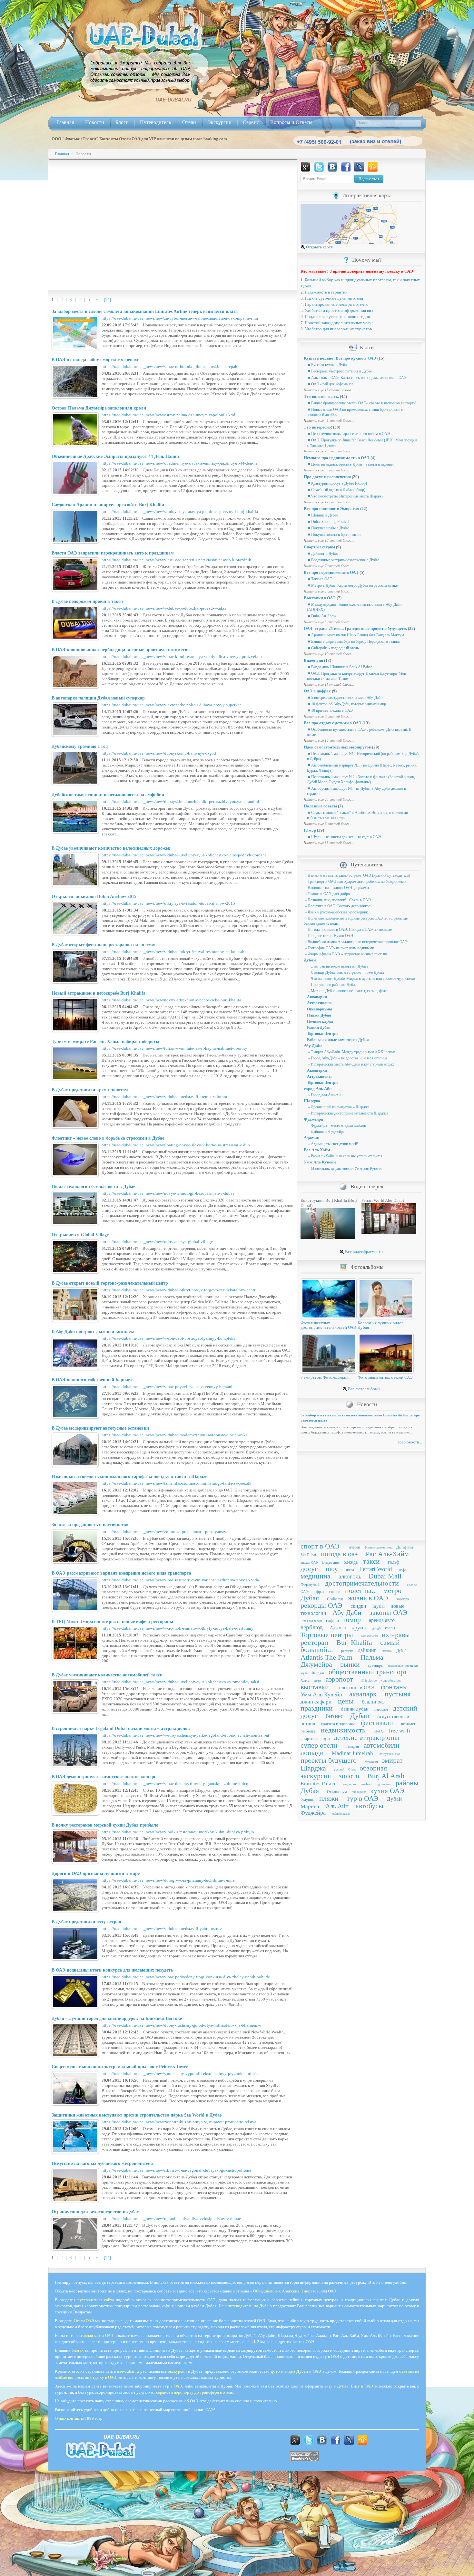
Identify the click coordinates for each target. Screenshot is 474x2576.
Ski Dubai (308, 1555)
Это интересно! (318, 427)
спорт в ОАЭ (320, 1546)
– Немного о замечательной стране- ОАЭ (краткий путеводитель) (357, 875)
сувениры (376, 1665)
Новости (95, 122)
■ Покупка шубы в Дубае (328, 528)
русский (339, 1770)
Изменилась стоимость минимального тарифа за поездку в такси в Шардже (130, 1476)
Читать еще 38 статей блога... (329, 843)
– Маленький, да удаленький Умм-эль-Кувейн (344, 1168)
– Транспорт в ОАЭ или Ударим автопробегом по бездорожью (355, 882)
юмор (352, 1620)
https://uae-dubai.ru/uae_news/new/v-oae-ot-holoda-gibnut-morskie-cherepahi (170, 367)
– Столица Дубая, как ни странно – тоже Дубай (345, 972)
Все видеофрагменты (364, 1252)
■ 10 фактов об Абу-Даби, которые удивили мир (346, 704)
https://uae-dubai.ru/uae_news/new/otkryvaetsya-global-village (157, 1242)
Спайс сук (335, 1599)
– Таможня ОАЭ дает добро (327, 894)
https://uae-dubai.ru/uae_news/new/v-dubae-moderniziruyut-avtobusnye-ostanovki (174, 1435)
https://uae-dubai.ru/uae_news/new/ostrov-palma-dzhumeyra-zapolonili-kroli (169, 415)
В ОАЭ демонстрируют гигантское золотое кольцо (103, 1777)
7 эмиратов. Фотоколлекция (326, 1377)
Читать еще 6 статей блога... (328, 716)
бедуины (307, 1799)
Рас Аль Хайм (317, 1150)
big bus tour (384, 1784)
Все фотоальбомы (364, 1389)
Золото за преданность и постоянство (90, 1525)
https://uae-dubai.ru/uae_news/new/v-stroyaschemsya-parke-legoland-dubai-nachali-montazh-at (185, 1735)
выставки (315, 1687)
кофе (403, 1570)
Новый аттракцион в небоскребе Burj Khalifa (99, 993)
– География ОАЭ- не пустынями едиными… (341, 948)
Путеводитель (155, 122)
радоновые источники (403, 1666)
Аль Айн (337, 1806)
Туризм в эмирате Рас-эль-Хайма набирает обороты (105, 1042)
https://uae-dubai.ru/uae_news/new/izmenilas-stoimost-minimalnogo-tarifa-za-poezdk (177, 1483)
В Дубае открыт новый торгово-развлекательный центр (110, 1283)
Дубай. (402, 1651)
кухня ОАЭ (387, 1791)
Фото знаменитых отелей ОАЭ (385, 1377)
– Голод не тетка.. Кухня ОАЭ (328, 936)
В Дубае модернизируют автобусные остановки (100, 1428)
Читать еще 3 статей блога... (328, 470)
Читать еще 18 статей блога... (329, 540)
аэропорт (339, 1679)
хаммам (387, 1651)
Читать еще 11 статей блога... (329, 390)
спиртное (309, 1738)
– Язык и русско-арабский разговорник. (336, 912)
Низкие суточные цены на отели (334, 298)
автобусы (370, 1806)
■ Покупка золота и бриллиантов (334, 535)
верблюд (312, 1627)
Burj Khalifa (354, 1642)
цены (346, 1701)
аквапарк (363, 1694)
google (377, 1628)
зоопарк (403, 1599)
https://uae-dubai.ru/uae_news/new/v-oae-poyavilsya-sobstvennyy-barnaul (167, 1387)
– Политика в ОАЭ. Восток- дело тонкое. (337, 906)
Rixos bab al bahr (311, 1621)
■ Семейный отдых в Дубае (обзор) (336, 490)
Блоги (122, 122)
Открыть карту (319, 247)
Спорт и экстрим (319, 547)
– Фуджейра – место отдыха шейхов (336, 1125)
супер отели (319, 1745)
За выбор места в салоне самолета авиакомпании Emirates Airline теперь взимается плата (145, 311)
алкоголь (350, 1576)
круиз (359, 1627)
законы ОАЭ (389, 1612)
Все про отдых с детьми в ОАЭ (333, 723)
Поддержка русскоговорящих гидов (337, 317)
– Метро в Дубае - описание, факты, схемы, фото (347, 991)
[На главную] (144, 36)
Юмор (310, 830)
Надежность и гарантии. (327, 292)
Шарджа (312, 1101)
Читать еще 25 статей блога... (329, 799)
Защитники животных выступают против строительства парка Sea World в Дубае (137, 2115)
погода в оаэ (339, 1554)
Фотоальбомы (367, 1267)
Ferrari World (376, 1569)
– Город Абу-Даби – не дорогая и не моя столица (347, 1058)
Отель (352, 1770)
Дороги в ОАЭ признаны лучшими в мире (96, 1873)
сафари (332, 1621)
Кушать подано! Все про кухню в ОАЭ (340, 358)
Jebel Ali (379, 1731)
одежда (351, 1562)
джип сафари (316, 1702)
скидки (358, 1606)
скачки (412, 1584)
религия (347, 1651)
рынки (350, 1664)
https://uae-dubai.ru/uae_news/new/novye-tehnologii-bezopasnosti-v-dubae (168, 1193)
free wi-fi (400, 1731)
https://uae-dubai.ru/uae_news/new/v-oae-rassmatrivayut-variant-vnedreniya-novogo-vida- (181, 1580)
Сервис (251, 122)
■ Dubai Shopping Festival (328, 522)
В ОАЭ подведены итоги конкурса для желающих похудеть (112, 1970)
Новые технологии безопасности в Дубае (93, 1187)
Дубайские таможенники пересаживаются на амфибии (108, 795)
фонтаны (394, 1687)
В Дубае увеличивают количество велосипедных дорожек (111, 848)
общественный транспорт (368, 1672)
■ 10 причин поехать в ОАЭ (330, 710)
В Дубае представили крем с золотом (90, 1090)
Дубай (310, 960)
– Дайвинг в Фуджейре (326, 1132)
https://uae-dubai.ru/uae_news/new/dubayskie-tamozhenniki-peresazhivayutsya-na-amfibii (181, 801)
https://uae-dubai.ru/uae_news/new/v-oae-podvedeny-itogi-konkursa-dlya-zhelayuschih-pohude (186, 1977)
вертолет (408, 1724)
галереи (354, 1547)
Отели (189, 122)
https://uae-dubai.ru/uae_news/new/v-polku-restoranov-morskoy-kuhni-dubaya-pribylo (178, 1832)
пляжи (329, 1798)
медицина (316, 1576)
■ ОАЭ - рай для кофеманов (330, 384)
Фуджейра (313, 1119)
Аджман (311, 1138)
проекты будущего (329, 1760)
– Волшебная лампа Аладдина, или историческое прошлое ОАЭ (356, 942)
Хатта (305, 1680)
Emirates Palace (319, 1784)
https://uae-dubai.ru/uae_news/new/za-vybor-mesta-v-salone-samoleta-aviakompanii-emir (180, 318)
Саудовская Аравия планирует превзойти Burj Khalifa (108, 505)
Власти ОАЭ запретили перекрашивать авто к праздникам (113, 553)
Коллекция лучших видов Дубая (380, 1325)
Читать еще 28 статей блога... (329, 451)
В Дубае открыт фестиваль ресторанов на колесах (103, 945)
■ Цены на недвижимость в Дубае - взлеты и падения (350, 464)
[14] (107, 299)
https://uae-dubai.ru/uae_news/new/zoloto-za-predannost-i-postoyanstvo (165, 1532)
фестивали (377, 1723)
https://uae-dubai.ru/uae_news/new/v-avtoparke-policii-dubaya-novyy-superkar (171, 705)
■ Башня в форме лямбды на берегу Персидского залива (353, 642)
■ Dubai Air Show (322, 616)
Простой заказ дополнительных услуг (339, 323)
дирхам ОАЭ (309, 1563)
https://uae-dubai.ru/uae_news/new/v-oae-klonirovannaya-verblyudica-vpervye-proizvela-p (182, 656)
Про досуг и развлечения (327, 477)
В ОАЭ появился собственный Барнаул (92, 1380)
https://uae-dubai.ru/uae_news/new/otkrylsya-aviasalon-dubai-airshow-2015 (168, 903)
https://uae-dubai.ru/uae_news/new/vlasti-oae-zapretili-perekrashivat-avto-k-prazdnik (176, 560)
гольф (394, 1562)
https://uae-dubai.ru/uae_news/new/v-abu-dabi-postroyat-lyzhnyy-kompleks (168, 1338)
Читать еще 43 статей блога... (329, 420)
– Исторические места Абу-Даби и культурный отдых (351, 1064)
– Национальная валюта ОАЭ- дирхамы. (337, 888)
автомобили (382, 1745)
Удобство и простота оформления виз (339, 310)
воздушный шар (390, 1754)
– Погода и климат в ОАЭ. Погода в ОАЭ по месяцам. (349, 930)
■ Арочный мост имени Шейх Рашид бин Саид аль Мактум (355, 635)
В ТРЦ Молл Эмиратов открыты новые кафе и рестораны (112, 1621)
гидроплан (350, 1784)
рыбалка (308, 1731)
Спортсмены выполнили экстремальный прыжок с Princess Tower (120, 2067)
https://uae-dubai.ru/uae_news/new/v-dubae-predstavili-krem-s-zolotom (164, 1097)
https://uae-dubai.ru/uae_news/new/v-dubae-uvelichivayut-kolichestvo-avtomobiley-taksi (180, 1682)
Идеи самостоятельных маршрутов (337, 747)
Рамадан (352, 1746)
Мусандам (371, 1762)
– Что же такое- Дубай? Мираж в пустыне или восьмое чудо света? (361, 979)
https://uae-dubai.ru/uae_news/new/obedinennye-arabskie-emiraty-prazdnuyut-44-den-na (180, 463)
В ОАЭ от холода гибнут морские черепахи (96, 360)
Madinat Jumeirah (352, 1753)
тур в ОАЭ (363, 1798)
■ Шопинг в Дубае (322, 515)
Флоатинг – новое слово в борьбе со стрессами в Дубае (108, 1138)
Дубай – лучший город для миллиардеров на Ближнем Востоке (117, 2018)
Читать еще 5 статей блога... (328, 622)
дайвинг (367, 1650)
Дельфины (405, 1547)
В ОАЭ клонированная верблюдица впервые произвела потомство (121, 650)
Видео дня (313, 660)
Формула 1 (310, 1584)
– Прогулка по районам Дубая (332, 985)
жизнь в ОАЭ (368, 1598)
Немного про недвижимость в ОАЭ (337, 458)
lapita (326, 1739)
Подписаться (369, 179)
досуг (309, 1569)
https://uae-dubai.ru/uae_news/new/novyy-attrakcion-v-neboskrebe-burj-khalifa (171, 1000)
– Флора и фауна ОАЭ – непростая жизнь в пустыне (346, 954)
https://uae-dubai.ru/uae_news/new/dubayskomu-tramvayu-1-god (159, 753)
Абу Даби (313, 1046)
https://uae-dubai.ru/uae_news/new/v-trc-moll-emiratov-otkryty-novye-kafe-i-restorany (178, 1628)
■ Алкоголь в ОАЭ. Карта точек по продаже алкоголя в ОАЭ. (357, 378)
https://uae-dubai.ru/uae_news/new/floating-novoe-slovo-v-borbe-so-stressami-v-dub (176, 1145)
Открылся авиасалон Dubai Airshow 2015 (94, 897)
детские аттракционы (366, 1737)
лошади (312, 1753)
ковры (390, 1628)
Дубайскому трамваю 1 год (80, 746)
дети (318, 1680)
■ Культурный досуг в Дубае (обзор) (337, 483)
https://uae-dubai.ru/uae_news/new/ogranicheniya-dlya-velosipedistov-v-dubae (171, 2219)
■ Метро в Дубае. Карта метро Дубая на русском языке (352, 585)
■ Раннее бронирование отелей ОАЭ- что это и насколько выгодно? (362, 403)
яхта (350, 1570)
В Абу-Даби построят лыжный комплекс (93, 1331)
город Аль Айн (318, 1089)
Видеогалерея (367, 1187)
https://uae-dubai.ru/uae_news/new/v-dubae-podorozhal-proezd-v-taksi (164, 608)
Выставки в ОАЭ (320, 598)
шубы (379, 1606)
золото (349, 1776)
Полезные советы (320, 806)
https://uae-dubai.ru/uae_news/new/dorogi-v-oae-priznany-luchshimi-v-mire (168, 1880)
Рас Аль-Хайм (387, 1554)
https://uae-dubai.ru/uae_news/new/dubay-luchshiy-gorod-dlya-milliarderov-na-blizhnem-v (182, 2025)
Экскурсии (219, 122)
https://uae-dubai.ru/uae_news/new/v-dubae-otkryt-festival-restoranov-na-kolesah (173, 952)
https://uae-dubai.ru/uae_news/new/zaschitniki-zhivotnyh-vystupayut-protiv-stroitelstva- (180, 2122)
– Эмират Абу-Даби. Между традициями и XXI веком (351, 1052)
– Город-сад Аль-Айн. (325, 1095)
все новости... (410, 1442)
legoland (366, 1784)
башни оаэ (373, 1702)
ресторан (314, 1642)
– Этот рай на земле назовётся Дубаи (337, 966)
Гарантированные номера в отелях (336, 304)
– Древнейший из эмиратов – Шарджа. (339, 1107)
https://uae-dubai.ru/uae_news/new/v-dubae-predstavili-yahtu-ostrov (162, 1929)
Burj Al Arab (386, 1776)
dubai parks (359, 1792)
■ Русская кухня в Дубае (328, 365)
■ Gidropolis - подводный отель (333, 648)
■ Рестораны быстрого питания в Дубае (339, 371)
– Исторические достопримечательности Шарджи (347, 1113)
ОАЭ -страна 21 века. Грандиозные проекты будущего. (355, 628)
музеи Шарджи (312, 1673)
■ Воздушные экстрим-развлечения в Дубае (343, 560)
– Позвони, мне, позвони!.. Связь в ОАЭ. (338, 900)
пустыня (398, 1694)
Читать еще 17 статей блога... (329, 502)
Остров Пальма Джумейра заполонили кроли (99, 408)
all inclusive (369, 1681)
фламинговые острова (379, 1548)
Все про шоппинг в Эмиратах (331, 509)
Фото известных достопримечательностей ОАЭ (328, 1325)
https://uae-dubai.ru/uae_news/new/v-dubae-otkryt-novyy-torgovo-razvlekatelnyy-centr (178, 1290)
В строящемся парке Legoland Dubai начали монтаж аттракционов (121, 1728)
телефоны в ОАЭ (356, 1688)
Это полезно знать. (321, 396)
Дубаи (360, 1716)
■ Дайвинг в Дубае (323, 554)
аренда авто (382, 1620)
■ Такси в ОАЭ (320, 579)
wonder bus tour (391, 1681)
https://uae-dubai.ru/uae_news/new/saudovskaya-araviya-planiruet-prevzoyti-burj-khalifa (180, 511)
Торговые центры (327, 1635)
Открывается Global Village (80, 1235)
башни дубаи (355, 1709)
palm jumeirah (341, 1814)
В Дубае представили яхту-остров (86, 1922)
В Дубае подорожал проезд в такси (87, 601)
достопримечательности (362, 1583)
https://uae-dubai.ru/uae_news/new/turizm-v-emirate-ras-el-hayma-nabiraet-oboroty (174, 1048)
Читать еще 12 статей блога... (329, 740)
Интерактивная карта (367, 195)
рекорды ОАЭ (321, 1605)
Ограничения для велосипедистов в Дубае (95, 2212)
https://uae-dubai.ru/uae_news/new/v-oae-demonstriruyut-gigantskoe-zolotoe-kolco (175, 1784)
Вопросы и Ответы (291, 122)
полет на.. (360, 1591)
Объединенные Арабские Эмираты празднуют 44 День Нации (115, 456)
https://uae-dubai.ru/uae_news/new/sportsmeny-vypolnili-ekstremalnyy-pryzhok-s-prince (180, 2074)
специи (335, 1592)
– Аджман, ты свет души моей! (333, 1144)
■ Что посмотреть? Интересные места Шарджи (345, 496)
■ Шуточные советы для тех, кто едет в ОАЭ (344, 837)
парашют (381, 1709)
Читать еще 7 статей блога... (328, 566)
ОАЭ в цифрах (317, 691)
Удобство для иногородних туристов (338, 329)
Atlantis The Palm (326, 1657)
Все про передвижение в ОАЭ (331, 572)
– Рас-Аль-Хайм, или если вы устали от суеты (345, 1156)
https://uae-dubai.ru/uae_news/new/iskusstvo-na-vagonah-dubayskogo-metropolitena (176, 2170)
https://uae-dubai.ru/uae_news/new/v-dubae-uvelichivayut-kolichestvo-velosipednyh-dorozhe (184, 855)
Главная (65, 122)
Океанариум (337, 1792)
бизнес (334, 1716)
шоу (332, 1569)
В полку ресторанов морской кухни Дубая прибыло (105, 1825)
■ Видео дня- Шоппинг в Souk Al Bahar (339, 667)
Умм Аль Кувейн (320, 1162)
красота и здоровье (338, 1724)
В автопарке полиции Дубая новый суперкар (98, 698)
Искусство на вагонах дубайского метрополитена (102, 2163)
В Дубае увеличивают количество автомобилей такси (107, 1675)
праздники (317, 1708)
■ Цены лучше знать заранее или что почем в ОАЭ (348, 434)
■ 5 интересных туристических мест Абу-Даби (345, 698)
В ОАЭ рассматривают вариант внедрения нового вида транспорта (121, 1573)
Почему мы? (367, 260)
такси (371, 1561)
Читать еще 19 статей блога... (329, 654)
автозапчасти (370, 1636)
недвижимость (343, 1730)
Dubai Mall (385, 1576)
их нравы (396, 1635)
